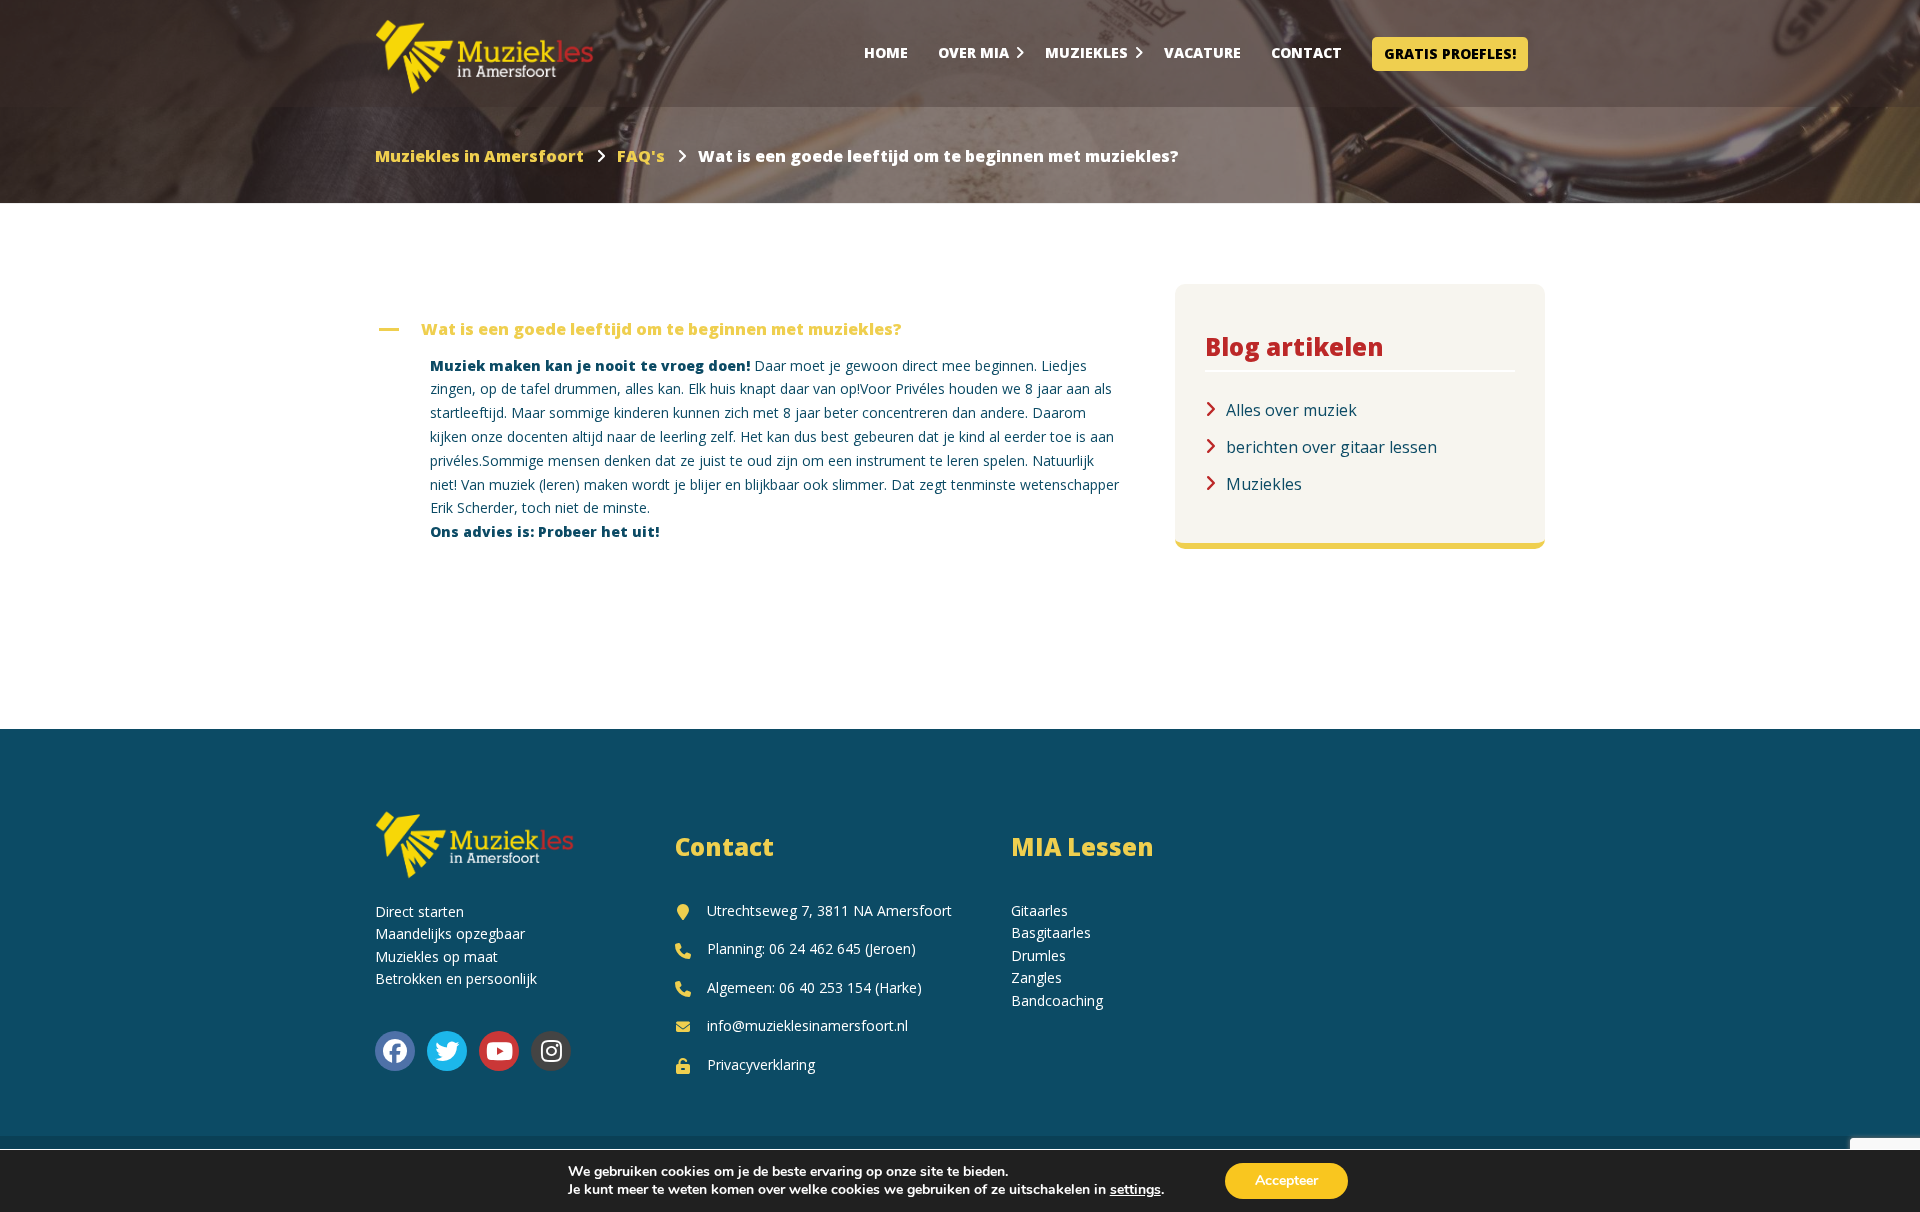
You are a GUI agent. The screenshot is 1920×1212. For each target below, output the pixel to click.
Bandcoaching (1057, 1000)
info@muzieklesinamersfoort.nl (807, 1025)
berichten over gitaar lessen (1331, 447)
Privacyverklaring (761, 1064)
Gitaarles (1039, 910)
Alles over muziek (1291, 410)
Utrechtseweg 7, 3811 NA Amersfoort (829, 910)
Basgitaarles (1051, 932)
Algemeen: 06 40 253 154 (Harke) (814, 987)
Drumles (1038, 955)
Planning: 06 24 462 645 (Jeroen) (811, 948)
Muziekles (1264, 484)
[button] (760, 330)
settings (1135, 1190)
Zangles (1036, 977)
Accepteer (1286, 1180)
